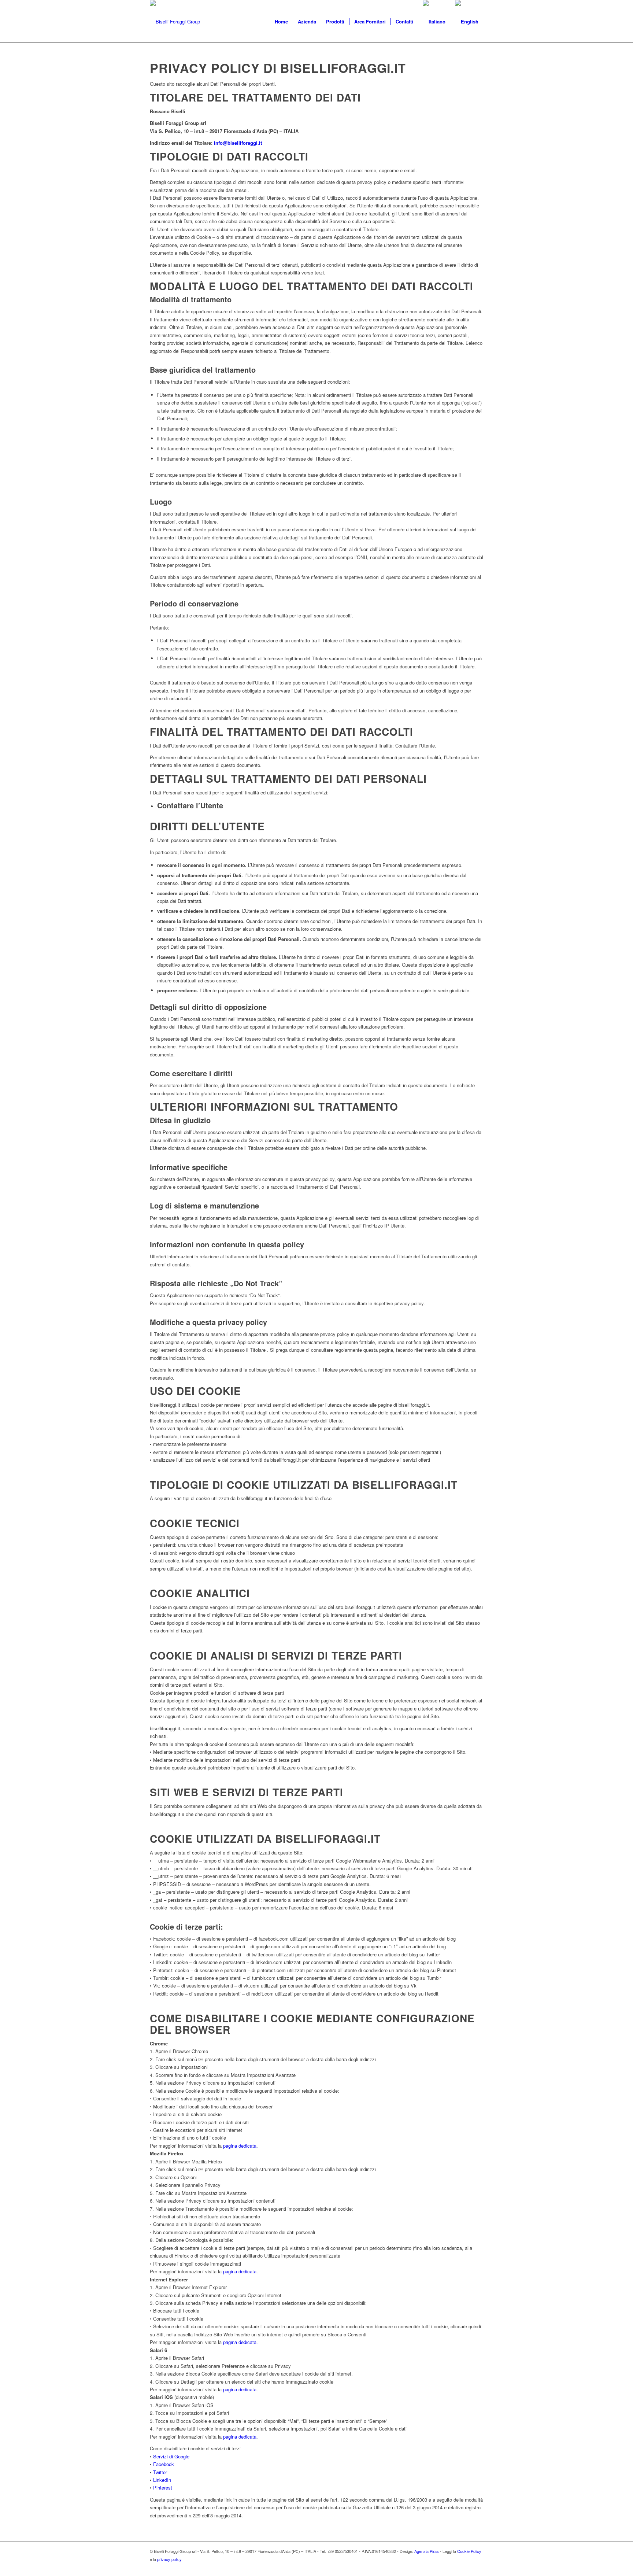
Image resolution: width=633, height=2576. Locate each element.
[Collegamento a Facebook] (478, 2567)
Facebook (164, 2464)
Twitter (160, 2472)
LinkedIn (162, 2480)
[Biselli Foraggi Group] (175, 22)
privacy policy (169, 2559)
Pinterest (163, 2488)
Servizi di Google (171, 2456)
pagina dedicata (240, 2146)
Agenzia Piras (427, 2551)
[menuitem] (281, 22)
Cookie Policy (469, 2551)
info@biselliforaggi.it (238, 143)
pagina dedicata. (240, 2342)
